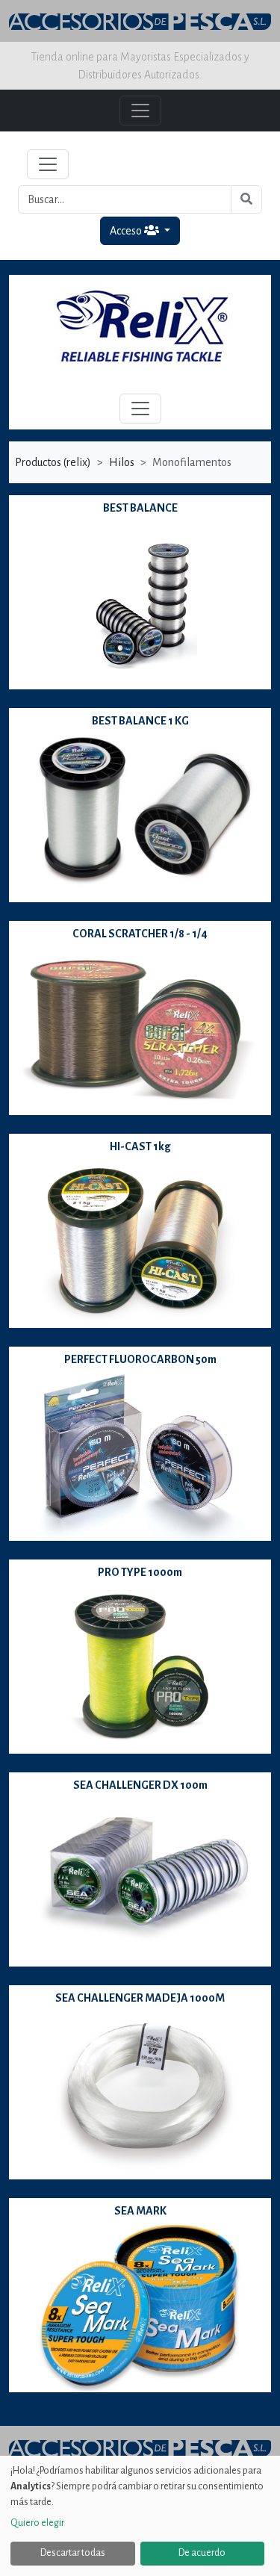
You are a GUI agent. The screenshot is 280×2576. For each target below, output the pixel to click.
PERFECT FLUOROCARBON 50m (140, 1359)
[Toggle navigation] (48, 164)
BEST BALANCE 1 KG (140, 721)
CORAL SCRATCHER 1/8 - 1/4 (140, 934)
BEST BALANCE (140, 508)
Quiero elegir (37, 2523)
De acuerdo (202, 2553)
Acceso (127, 231)
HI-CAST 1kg (140, 1146)
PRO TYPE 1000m (140, 1572)
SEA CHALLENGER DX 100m (140, 1785)
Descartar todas (73, 2553)
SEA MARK (140, 2211)
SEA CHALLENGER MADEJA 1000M (140, 1998)
